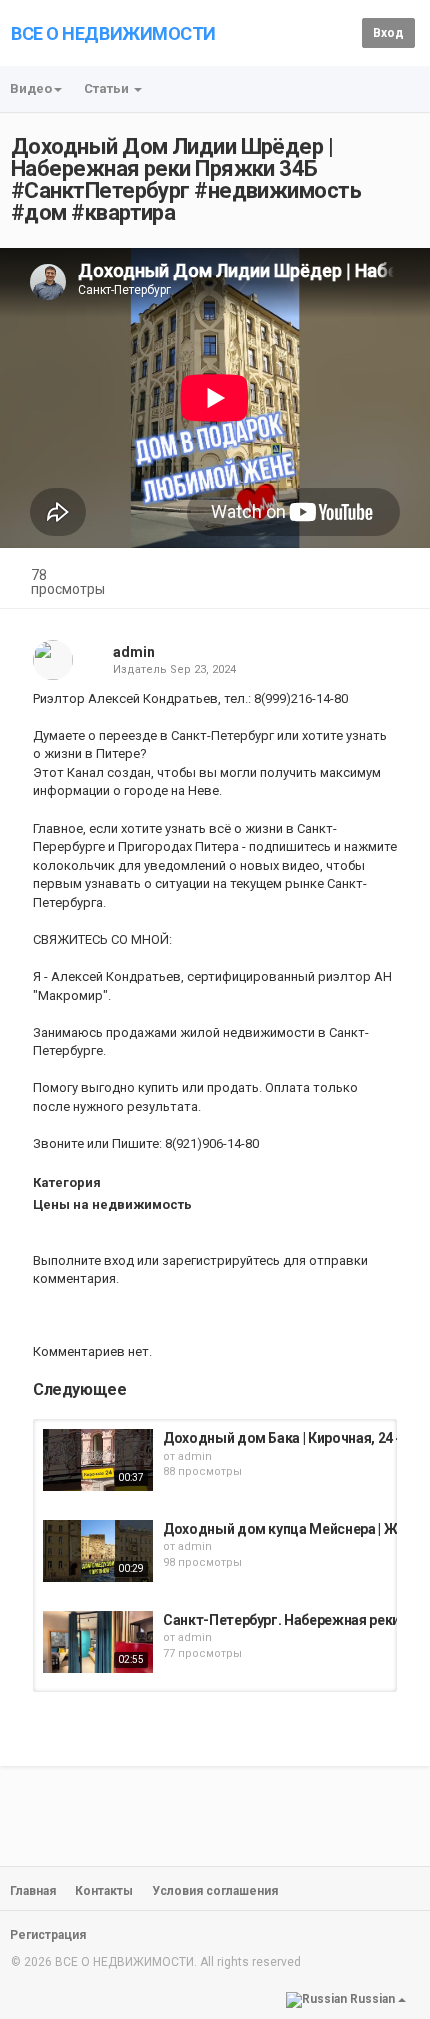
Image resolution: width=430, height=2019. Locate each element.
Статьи (108, 88)
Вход (388, 33)
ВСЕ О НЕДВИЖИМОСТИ (113, 33)
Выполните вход (83, 1260)
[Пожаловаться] (396, 577)
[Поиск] (343, 31)
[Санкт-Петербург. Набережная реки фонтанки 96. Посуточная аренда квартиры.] (98, 1642)
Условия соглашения (215, 1891)
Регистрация (48, 1935)
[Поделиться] (348, 577)
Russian (372, 1999)
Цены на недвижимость (112, 1204)
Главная (33, 1891)
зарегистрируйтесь (221, 1260)
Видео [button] (31, 88)
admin (134, 652)
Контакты (104, 1891)
